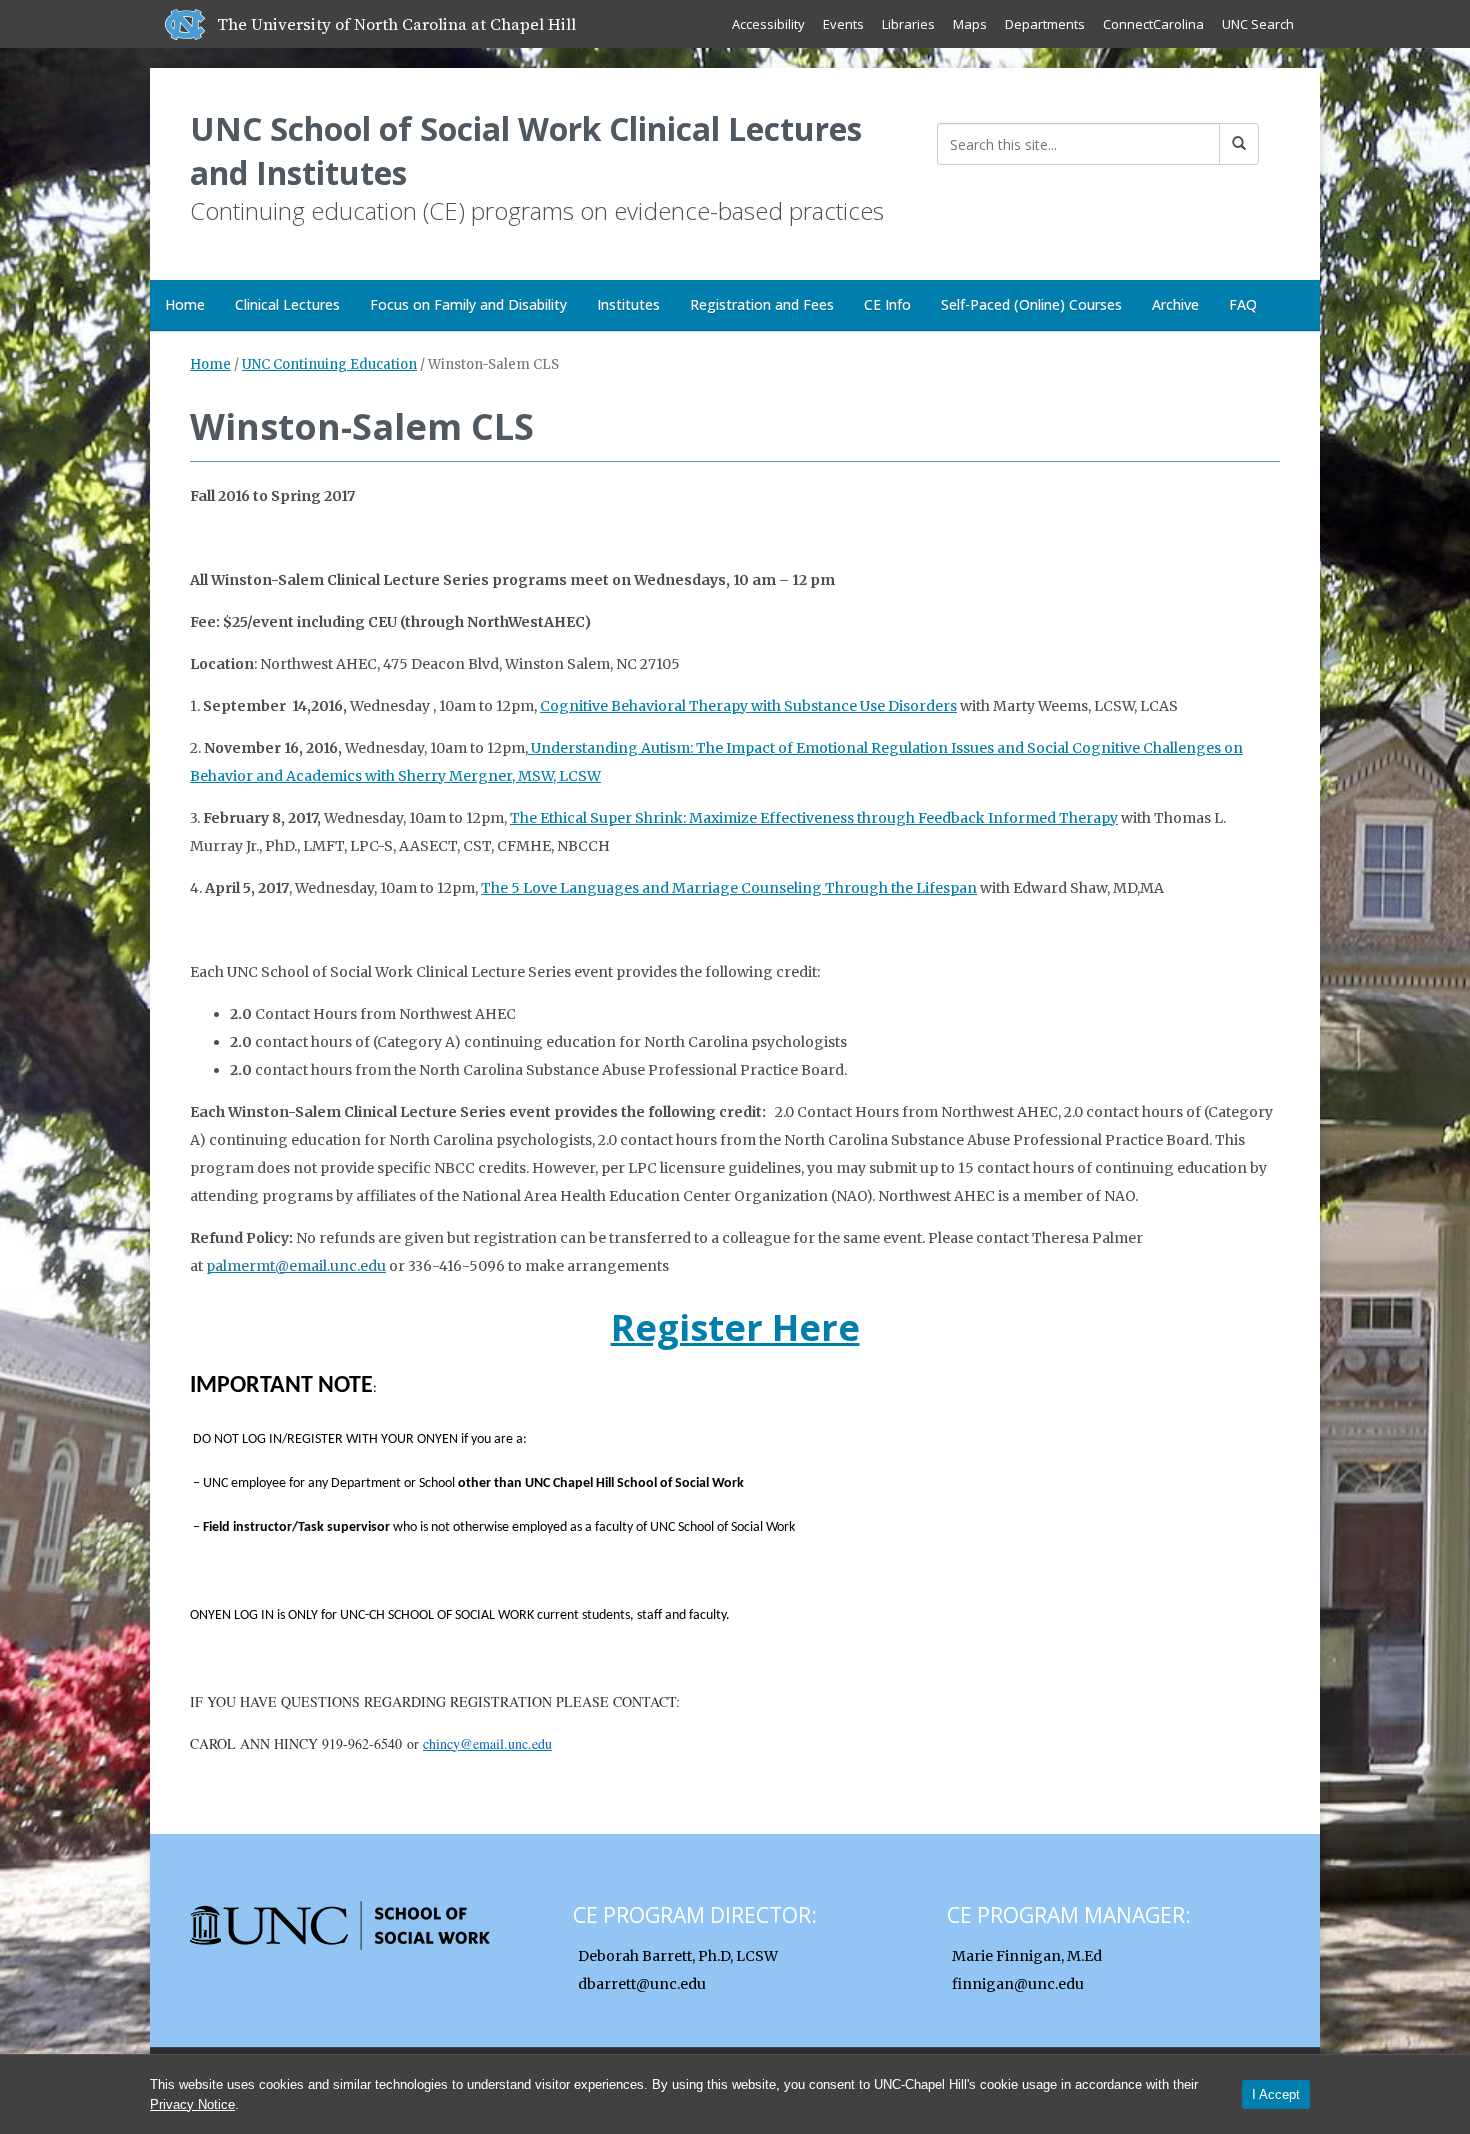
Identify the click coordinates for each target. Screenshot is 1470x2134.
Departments (1045, 24)
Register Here (735, 1327)
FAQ (1243, 304)
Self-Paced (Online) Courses (1031, 304)
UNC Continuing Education (329, 364)
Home (185, 304)
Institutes (628, 304)
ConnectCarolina (1153, 24)
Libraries (908, 24)
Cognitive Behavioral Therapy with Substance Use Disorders (748, 706)
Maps (970, 24)
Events (843, 24)
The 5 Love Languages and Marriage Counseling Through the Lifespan (729, 888)
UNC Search (1258, 24)
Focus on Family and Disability (468, 304)
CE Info (887, 304)
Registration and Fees (762, 304)
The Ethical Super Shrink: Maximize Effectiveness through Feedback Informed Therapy (814, 818)
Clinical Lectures (287, 304)
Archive (1175, 304)
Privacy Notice (192, 2104)
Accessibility (768, 24)
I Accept (1276, 2094)
